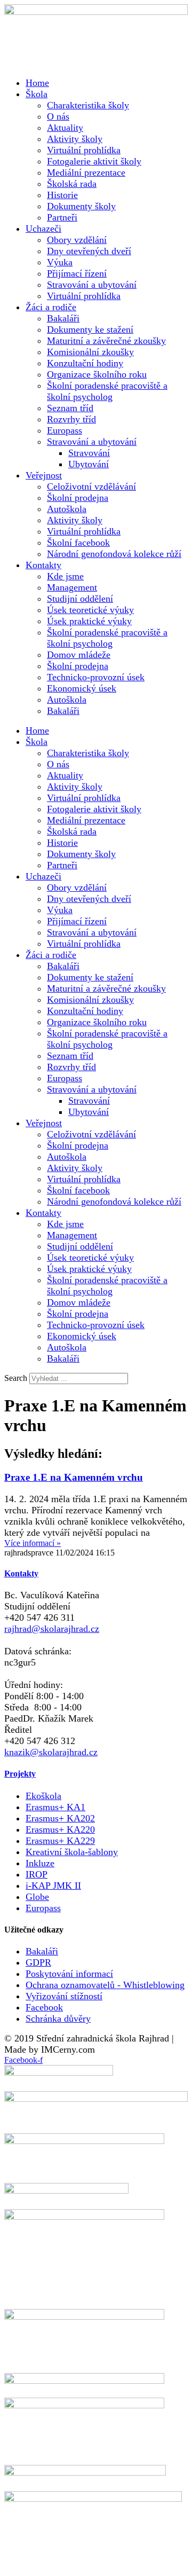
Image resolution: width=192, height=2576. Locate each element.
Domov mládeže (79, 655)
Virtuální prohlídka (84, 150)
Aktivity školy (75, 139)
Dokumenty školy (81, 206)
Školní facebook (78, 543)
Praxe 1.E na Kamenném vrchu (74, 1477)
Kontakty (43, 565)
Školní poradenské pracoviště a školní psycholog (107, 391)
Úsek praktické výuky (89, 621)
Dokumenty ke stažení (90, 329)
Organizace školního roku (97, 374)
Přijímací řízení (77, 273)
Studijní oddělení (80, 599)
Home (37, 83)
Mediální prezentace (86, 172)
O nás (58, 116)
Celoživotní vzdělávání (91, 486)
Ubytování (89, 464)
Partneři (62, 217)
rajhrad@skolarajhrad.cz (52, 1629)
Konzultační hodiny (85, 363)
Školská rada (72, 184)
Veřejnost (44, 475)
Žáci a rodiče (51, 307)
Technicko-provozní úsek (96, 677)
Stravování (89, 453)
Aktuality (65, 128)
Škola (37, 94)
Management (72, 587)
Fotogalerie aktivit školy (94, 161)
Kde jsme (65, 576)
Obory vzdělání (77, 240)
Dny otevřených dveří (89, 251)
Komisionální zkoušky (90, 352)
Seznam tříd (70, 408)
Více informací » (33, 1543)
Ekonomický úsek (82, 688)
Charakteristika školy (88, 105)
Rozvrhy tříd (71, 419)
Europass (65, 430)
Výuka (60, 262)
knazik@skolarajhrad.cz (51, 1752)
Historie (62, 195)
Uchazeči (43, 229)
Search (16, 1378)
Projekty (20, 1774)
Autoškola (67, 509)
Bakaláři (63, 318)
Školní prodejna (78, 498)
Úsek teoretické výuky (90, 610)
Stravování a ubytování (92, 285)
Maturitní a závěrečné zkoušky (106, 341)
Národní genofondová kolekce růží (114, 554)
